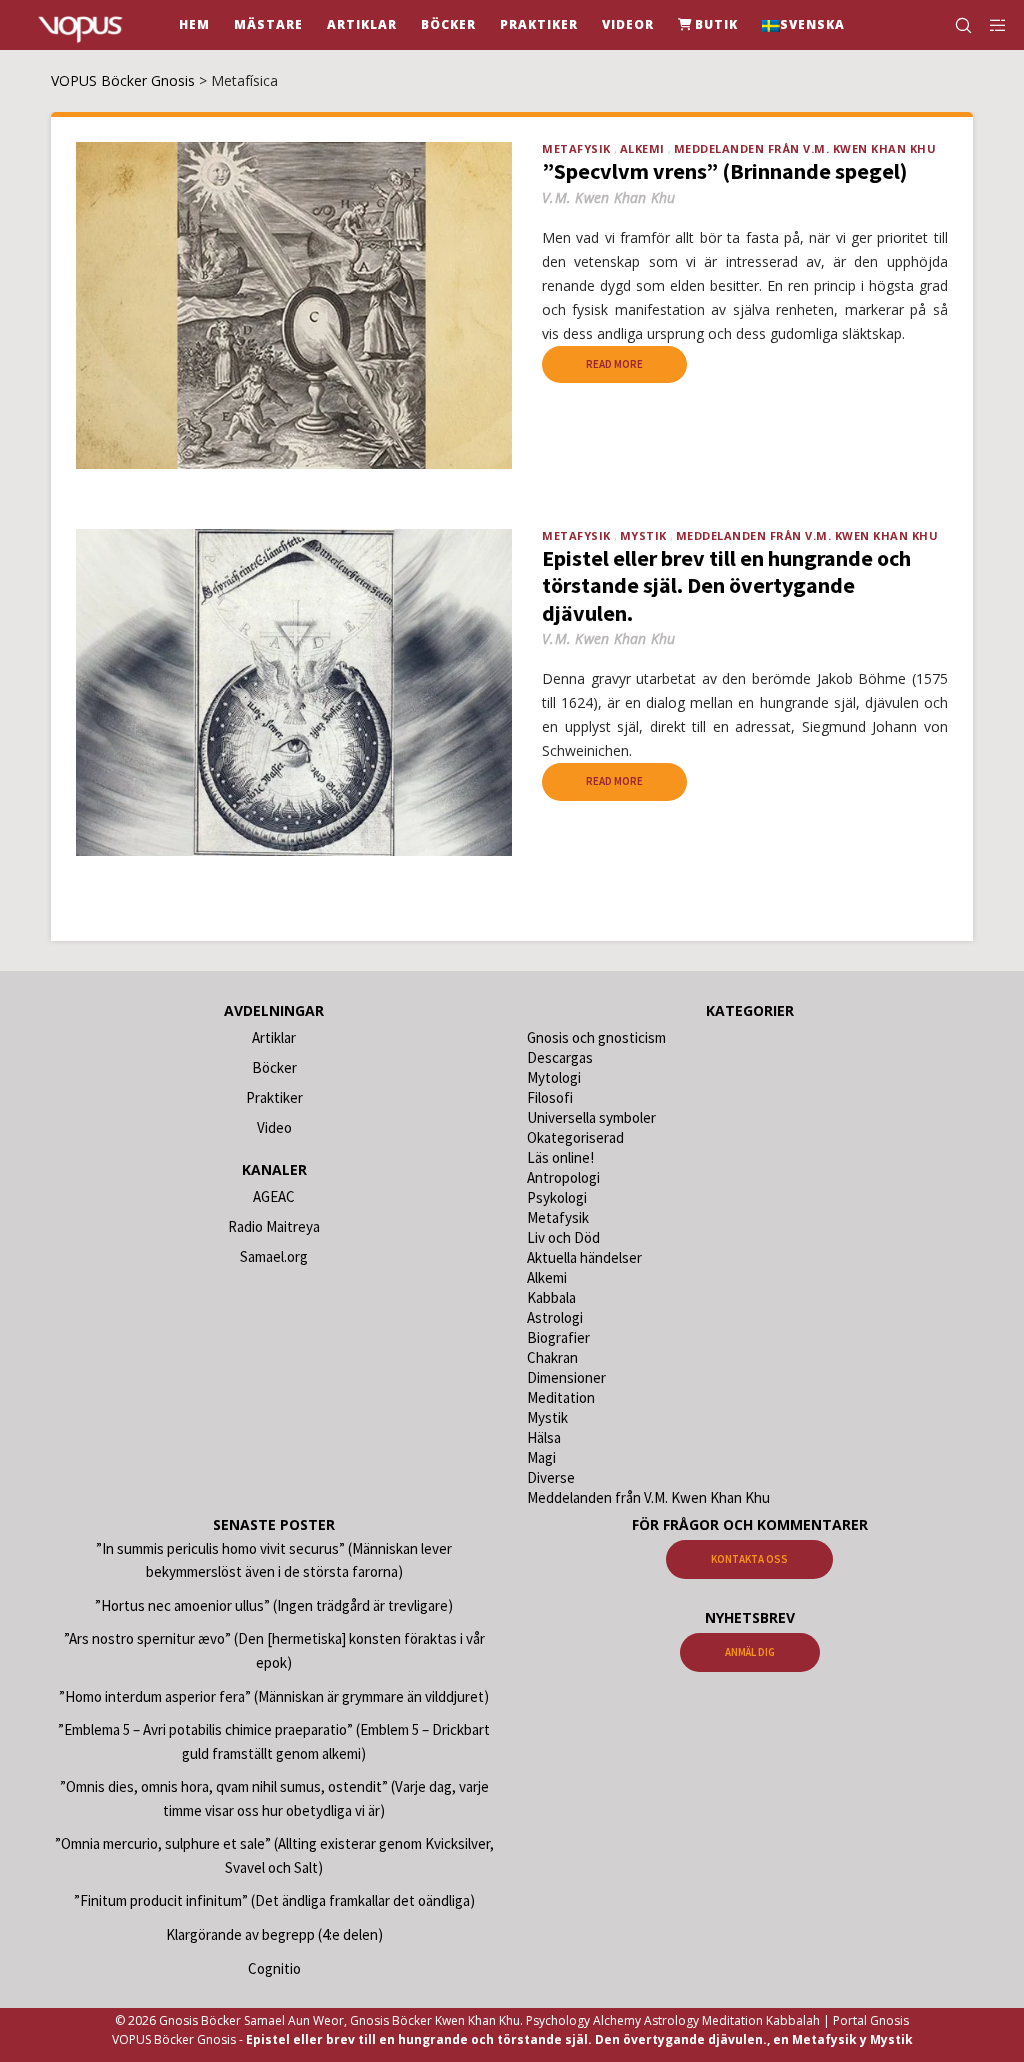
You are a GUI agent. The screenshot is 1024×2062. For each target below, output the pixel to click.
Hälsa (544, 1437)
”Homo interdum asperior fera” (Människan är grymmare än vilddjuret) (274, 1696)
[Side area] (991, 25)
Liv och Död (563, 1237)
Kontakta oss (749, 1559)
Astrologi (555, 1317)
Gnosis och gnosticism (596, 1037)
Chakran (552, 1357)
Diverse (551, 1477)
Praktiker (274, 1097)
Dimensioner (566, 1377)
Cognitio (274, 1968)
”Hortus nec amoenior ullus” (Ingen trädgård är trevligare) (274, 1605)
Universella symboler (591, 1117)
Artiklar (274, 1037)
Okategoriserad (575, 1137)
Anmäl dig (750, 1652)
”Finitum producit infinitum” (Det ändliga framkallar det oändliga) (274, 1900)
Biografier (558, 1337)
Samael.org (274, 1256)
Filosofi (550, 1097)
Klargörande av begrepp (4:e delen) (274, 1934)
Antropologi (563, 1177)
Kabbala (551, 1297)
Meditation (561, 1397)
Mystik (643, 535)
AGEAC (274, 1196)
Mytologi (554, 1077)
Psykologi (557, 1197)
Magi (541, 1457)
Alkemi (642, 148)
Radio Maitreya (274, 1226)
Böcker (274, 1067)
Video (274, 1127)
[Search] (955, 25)
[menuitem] (803, 25)
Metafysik (576, 148)
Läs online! (560, 1157)
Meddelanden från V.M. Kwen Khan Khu (805, 148)
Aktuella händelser (584, 1257)
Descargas (560, 1057)
